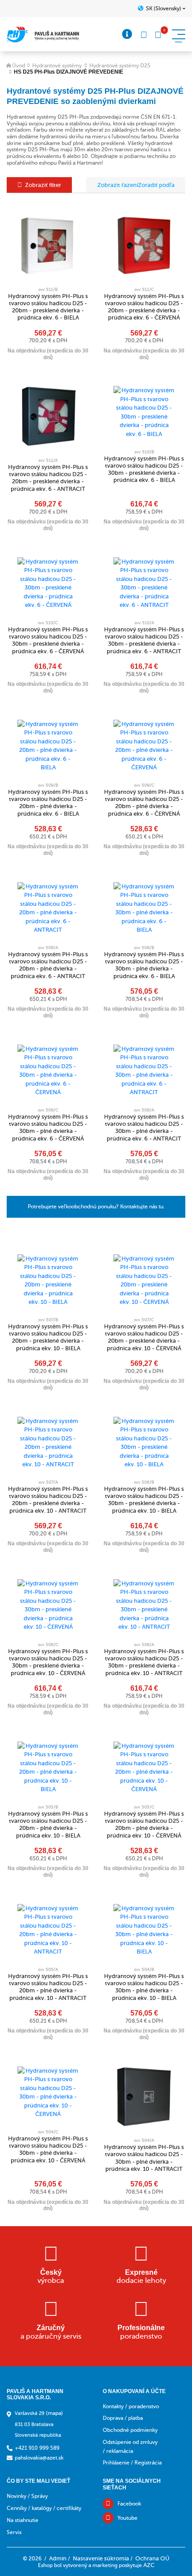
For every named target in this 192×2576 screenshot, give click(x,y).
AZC (149, 2565)
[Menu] (127, 34)
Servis (14, 2532)
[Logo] (43, 35)
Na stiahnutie (23, 2520)
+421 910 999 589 (37, 2448)
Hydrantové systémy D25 (120, 66)
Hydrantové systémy (57, 66)
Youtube (127, 2518)
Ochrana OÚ (152, 2558)
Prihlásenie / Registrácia (132, 2463)
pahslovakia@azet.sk (39, 2458)
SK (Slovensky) (164, 8)
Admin (58, 2558)
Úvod (19, 66)
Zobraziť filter (43, 185)
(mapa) (54, 2413)
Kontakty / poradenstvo (131, 2406)
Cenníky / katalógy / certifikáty (44, 2508)
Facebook (129, 2504)
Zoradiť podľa (156, 185)
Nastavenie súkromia (101, 2558)
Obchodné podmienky (130, 2430)
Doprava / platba (123, 2418)
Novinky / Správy (27, 2496)
